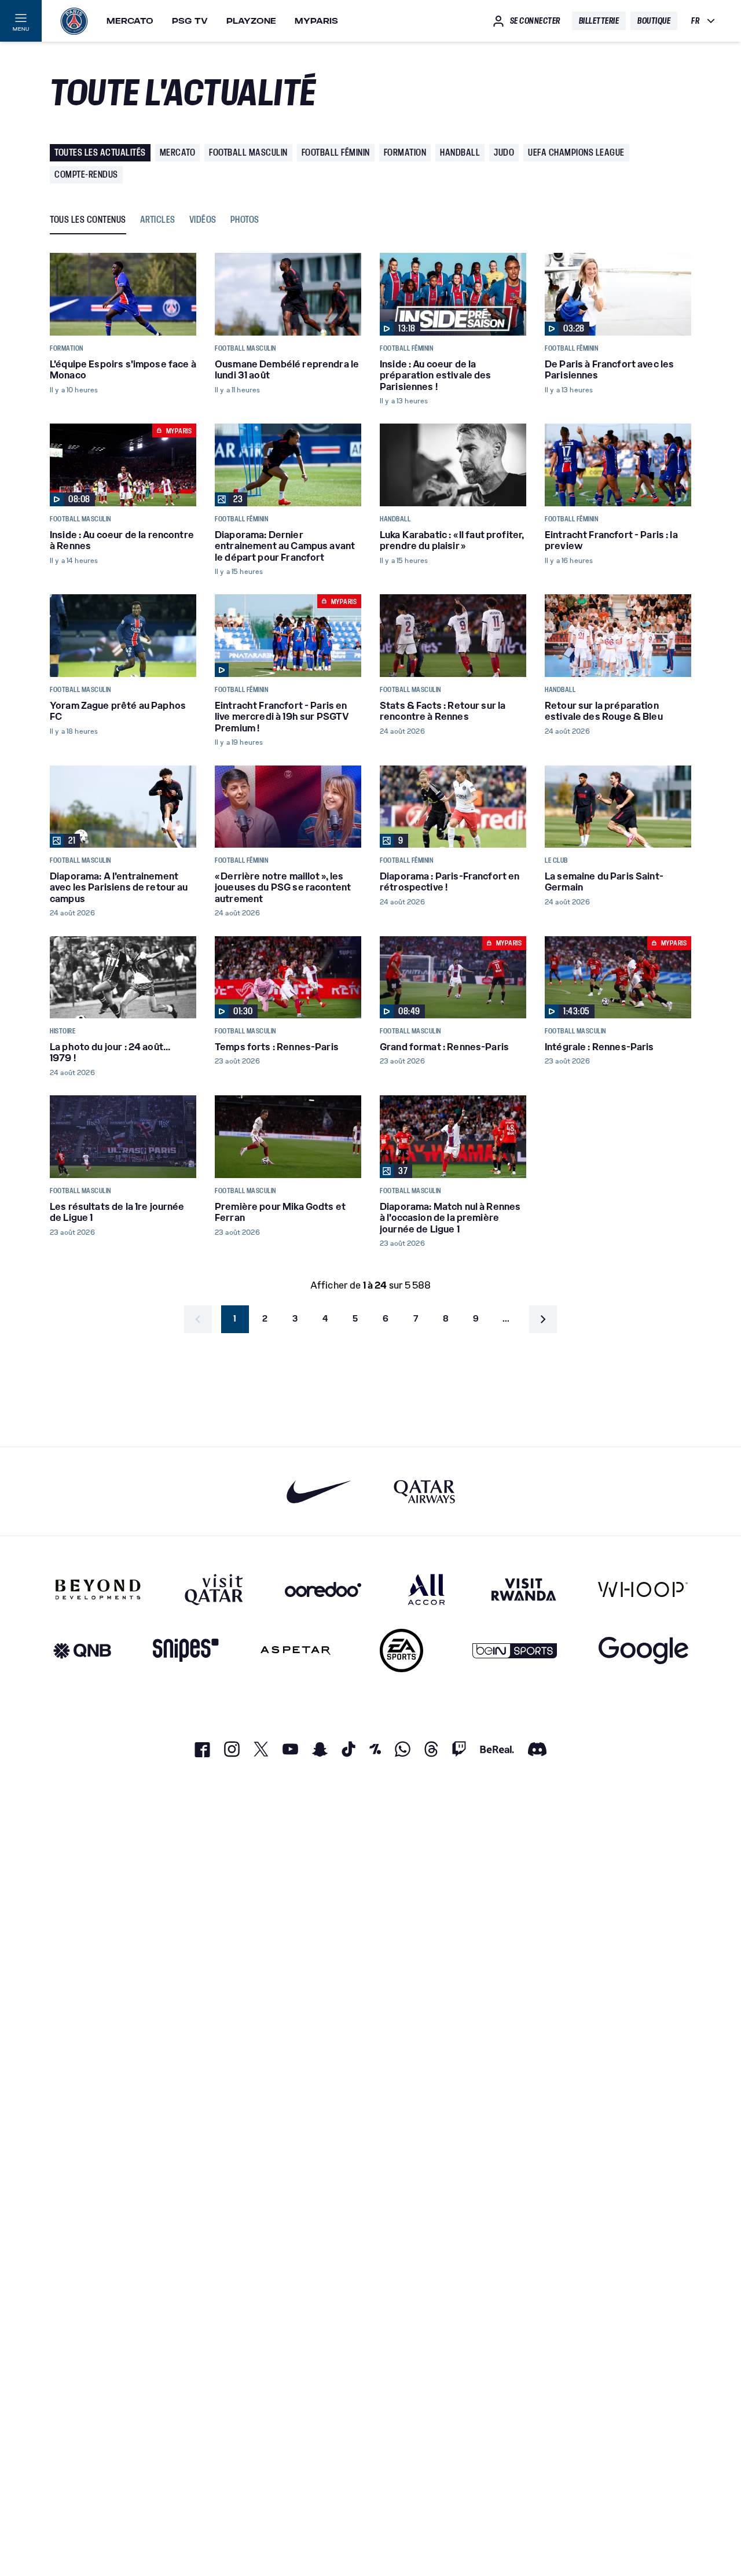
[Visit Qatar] (214, 1589)
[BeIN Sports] (515, 1651)
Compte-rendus (86, 174)
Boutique (654, 21)
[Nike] (319, 1491)
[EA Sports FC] (401, 1651)
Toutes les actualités (100, 152)
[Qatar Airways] (424, 1491)
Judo (504, 152)
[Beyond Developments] (98, 1589)
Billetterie (599, 21)
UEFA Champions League (576, 152)
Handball (460, 152)
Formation (405, 152)
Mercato (130, 21)
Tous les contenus (88, 220)
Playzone (251, 21)
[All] (426, 1589)
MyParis (316, 21)
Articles (158, 220)
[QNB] (82, 1651)
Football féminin (336, 152)
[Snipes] (186, 1651)
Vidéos (203, 220)
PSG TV (190, 21)
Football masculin (248, 152)
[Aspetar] (296, 1651)
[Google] (643, 1651)
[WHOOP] (643, 1589)
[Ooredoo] (323, 1589)
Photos (245, 220)
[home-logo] (74, 21)
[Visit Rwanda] (524, 1589)
